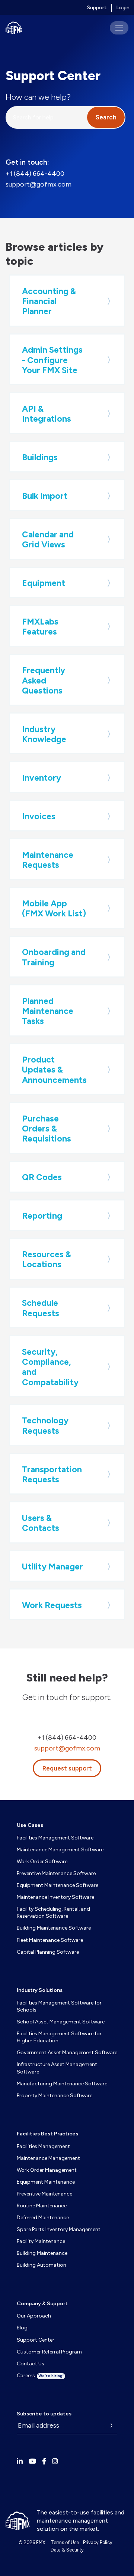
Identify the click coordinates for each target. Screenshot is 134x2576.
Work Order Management (47, 2170)
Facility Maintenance (41, 2241)
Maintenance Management (48, 2158)
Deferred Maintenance (43, 2218)
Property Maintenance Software (55, 2096)
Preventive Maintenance (44, 2194)
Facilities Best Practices (47, 2134)
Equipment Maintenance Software (58, 1885)
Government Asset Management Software (67, 2053)
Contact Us (31, 2364)
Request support (67, 1768)
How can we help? (38, 97)
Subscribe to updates (44, 2414)
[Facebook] (44, 2461)
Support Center (36, 2340)
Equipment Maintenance (46, 2182)
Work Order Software (42, 1862)
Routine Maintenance (42, 2206)
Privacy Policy (98, 2542)
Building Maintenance (42, 2253)
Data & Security (67, 2550)
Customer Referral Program (49, 2352)
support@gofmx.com (39, 184)
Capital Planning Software (48, 1952)
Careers (40, 2376)
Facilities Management (43, 2146)
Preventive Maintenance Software (56, 1873)
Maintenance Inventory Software (55, 1897)
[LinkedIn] (20, 2461)
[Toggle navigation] (119, 28)
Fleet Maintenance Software (50, 1940)
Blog (22, 2328)
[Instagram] (55, 2461)
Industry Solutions (40, 1990)
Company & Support (42, 2304)
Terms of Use (65, 2542)
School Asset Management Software (61, 2022)
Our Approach (34, 2316)
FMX (41, 2542)
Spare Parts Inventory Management (59, 2229)
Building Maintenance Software (54, 1928)
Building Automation (42, 2265)
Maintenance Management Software (60, 1850)
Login (123, 8)
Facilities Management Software (55, 1838)
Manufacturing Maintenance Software (62, 2084)
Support (97, 8)
